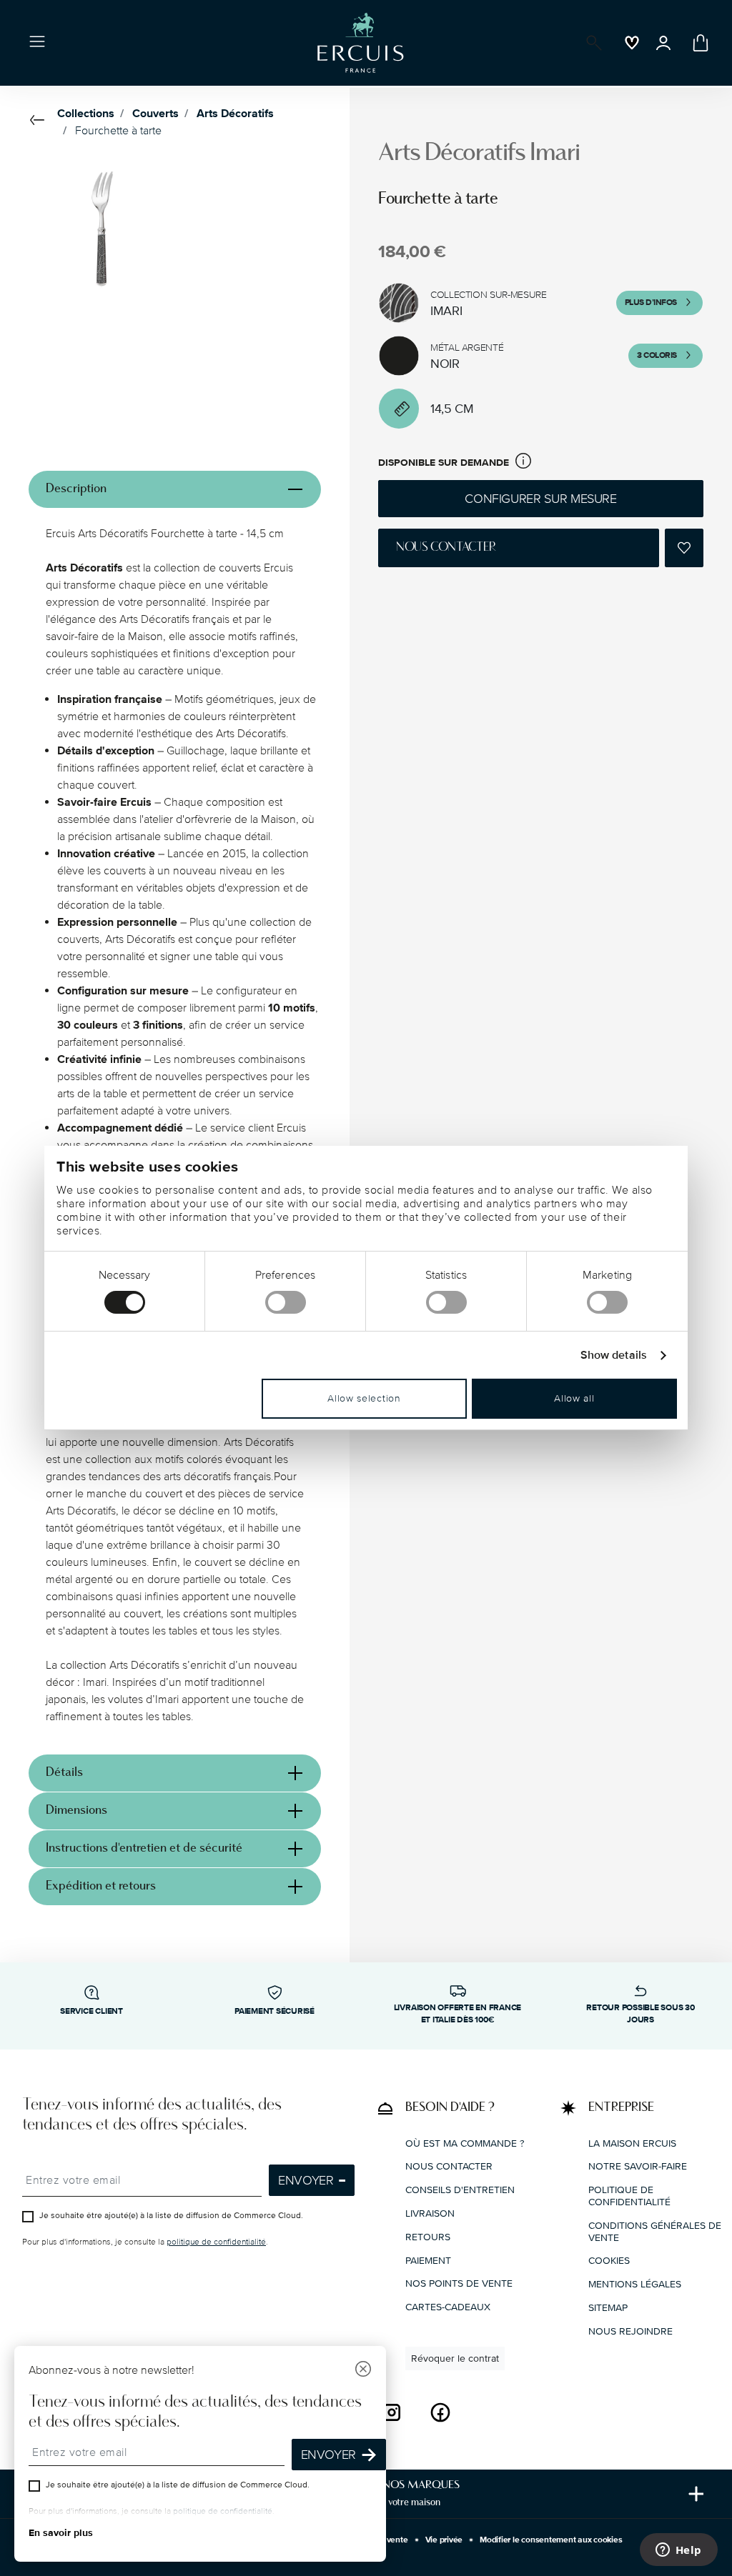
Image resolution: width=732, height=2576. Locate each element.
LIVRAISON (430, 2213)
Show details (614, 1356)
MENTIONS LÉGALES (635, 2284)
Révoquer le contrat (455, 2358)
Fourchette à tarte (118, 131)
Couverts (155, 114)
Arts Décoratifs (235, 114)
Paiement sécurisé (274, 2011)
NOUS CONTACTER (449, 2166)
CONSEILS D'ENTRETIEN (460, 2190)
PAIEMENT (428, 2261)
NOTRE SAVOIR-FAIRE (638, 2166)
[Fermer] (363, 2371)
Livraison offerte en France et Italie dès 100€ (458, 2014)
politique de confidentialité (216, 2242)
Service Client (91, 2011)
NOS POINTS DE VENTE (459, 2283)
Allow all (574, 1398)
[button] (523, 463)
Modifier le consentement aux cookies (551, 2540)
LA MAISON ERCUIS (632, 2143)
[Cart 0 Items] (698, 43)
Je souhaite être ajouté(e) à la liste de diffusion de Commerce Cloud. (171, 2216)
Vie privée (444, 2540)
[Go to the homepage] (360, 43)
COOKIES (609, 2261)
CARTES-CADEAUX (448, 2307)
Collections (86, 114)
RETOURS (428, 2237)
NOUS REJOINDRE (630, 2331)
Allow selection (364, 1398)
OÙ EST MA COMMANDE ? (465, 2143)
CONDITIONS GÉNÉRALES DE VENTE (655, 2232)
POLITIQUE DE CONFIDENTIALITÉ (629, 2196)
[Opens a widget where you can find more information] (678, 2551)
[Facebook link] (440, 2412)
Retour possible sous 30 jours (640, 2014)
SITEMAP (608, 2308)
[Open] (591, 43)
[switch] (286, 1302)
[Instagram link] (392, 2412)
